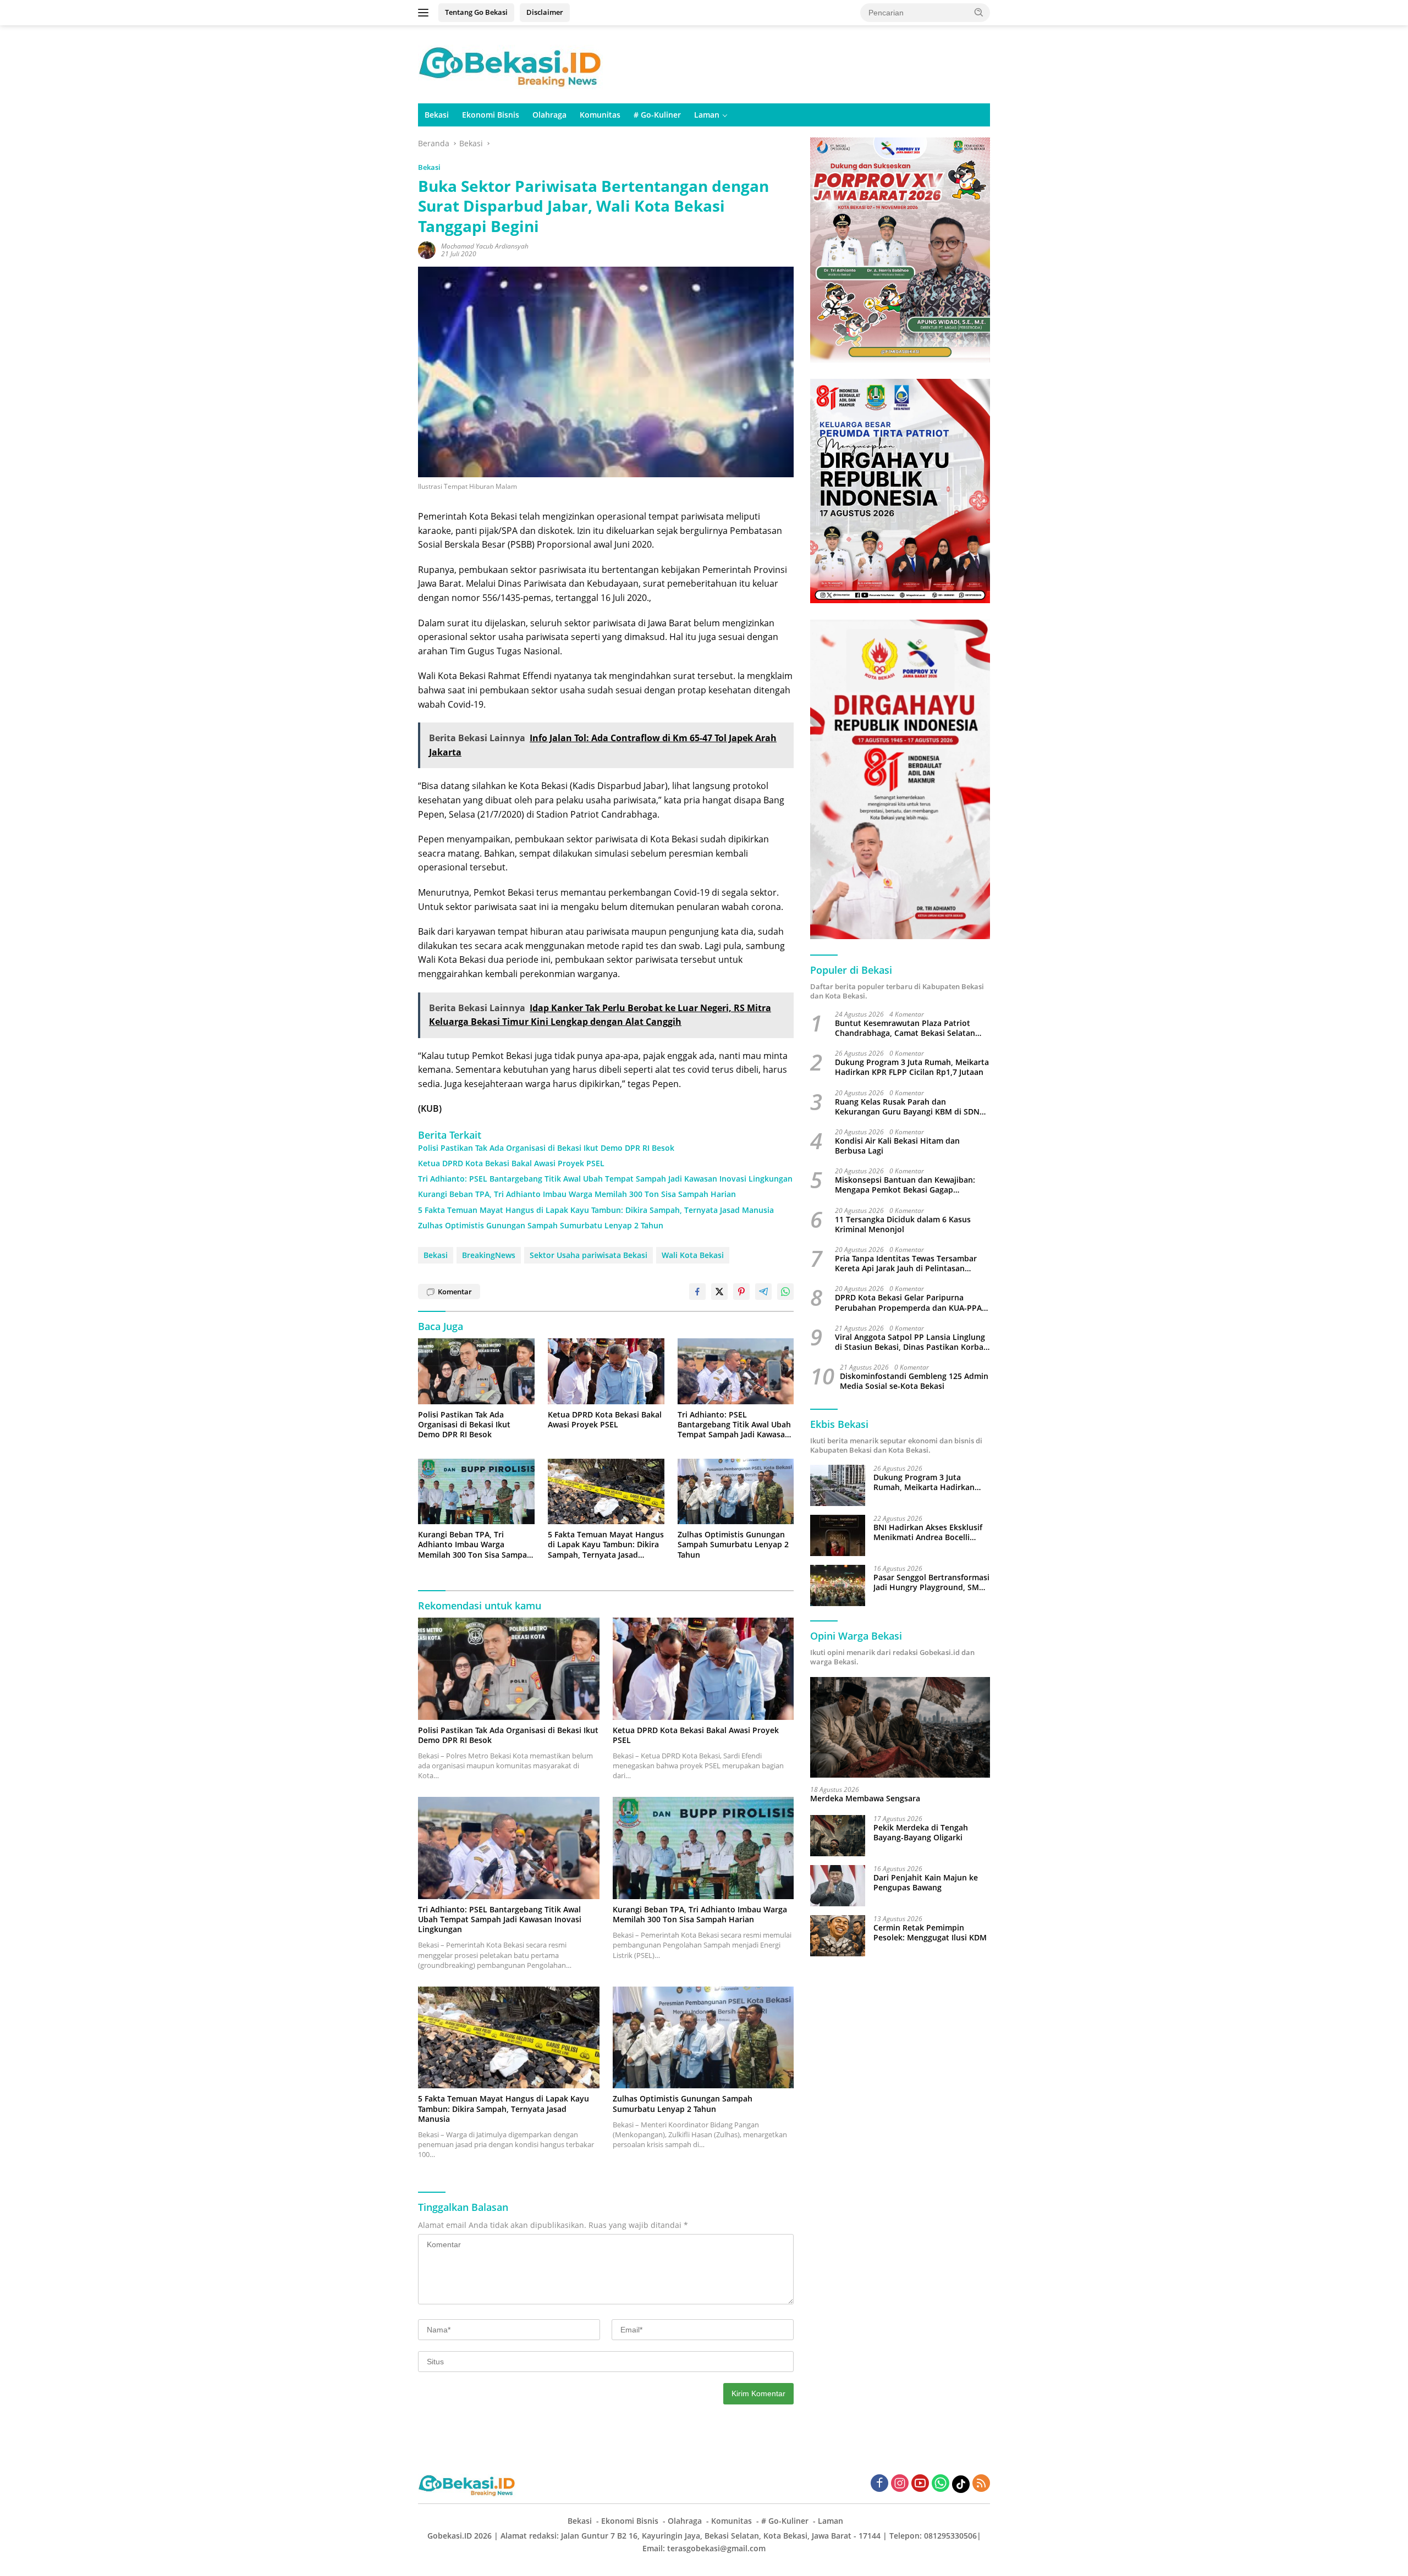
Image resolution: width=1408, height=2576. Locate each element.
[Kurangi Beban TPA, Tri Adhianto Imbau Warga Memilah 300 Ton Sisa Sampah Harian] (476, 1491)
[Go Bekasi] (512, 64)
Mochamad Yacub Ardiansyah (485, 246)
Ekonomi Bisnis (491, 115)
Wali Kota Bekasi (693, 1255)
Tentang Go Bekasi (476, 12)
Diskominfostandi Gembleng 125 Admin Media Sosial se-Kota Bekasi (914, 1382)
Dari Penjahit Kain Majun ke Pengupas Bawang (926, 1883)
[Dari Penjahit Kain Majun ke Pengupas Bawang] (838, 1886)
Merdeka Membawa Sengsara (865, 1799)
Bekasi (437, 115)
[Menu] (425, 13)
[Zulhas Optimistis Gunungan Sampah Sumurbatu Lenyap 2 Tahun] (736, 1491)
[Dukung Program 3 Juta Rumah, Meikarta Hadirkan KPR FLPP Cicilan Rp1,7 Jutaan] (838, 1485)
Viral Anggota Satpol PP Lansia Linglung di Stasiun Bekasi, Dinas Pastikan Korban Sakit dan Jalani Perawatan (912, 1342)
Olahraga (549, 115)
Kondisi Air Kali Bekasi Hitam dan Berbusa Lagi (897, 1146)
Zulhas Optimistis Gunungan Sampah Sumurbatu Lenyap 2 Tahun (541, 1226)
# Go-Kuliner (657, 115)
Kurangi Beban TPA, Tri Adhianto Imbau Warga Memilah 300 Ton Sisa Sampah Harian (577, 1194)
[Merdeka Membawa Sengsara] (900, 1728)
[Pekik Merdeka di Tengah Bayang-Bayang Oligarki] (838, 1836)
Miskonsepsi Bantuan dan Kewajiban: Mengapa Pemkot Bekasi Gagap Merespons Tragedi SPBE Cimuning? (905, 1185)
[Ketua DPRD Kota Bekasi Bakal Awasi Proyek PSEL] (606, 1371)
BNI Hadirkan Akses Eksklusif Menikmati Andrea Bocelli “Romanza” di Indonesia (928, 1532)
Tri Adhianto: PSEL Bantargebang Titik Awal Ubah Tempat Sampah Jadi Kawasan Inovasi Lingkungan (605, 1179)
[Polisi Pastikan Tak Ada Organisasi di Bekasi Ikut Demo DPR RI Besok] (476, 1371)
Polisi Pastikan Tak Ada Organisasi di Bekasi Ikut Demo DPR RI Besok (546, 1148)
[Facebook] (879, 2484)
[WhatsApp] (941, 2484)
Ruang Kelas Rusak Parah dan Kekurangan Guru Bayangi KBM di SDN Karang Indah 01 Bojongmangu (907, 1107)
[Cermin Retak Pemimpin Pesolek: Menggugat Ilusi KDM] (838, 1936)
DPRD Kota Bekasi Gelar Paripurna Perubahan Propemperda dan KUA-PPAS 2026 (911, 1303)
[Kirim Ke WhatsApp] (785, 1292)
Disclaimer (545, 12)
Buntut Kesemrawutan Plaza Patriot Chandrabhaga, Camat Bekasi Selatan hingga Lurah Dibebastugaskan (905, 1028)
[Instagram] (900, 2484)
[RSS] (981, 2484)
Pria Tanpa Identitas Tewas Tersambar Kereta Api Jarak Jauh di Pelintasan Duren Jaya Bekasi (906, 1264)
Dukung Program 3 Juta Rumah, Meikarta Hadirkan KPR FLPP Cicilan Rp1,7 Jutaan (912, 1068)
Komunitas (600, 115)
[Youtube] (920, 2484)
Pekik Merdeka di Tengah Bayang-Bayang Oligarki (921, 1833)
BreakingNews (489, 1255)
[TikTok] (961, 2484)
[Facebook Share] (697, 1292)
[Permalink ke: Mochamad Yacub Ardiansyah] (427, 249)
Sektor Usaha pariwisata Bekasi (588, 1255)
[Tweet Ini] (719, 1292)
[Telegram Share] (763, 1292)
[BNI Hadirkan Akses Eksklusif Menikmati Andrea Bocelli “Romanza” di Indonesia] (838, 1535)
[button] (979, 12)
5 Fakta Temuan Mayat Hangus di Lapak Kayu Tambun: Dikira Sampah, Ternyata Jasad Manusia (596, 1210)
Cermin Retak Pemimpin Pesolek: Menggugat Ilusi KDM (930, 1933)
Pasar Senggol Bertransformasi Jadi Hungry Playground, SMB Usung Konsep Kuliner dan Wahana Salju (931, 1582)
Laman (707, 115)
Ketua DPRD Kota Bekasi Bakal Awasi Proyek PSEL (511, 1163)
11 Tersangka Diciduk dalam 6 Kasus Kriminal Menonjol (903, 1224)
